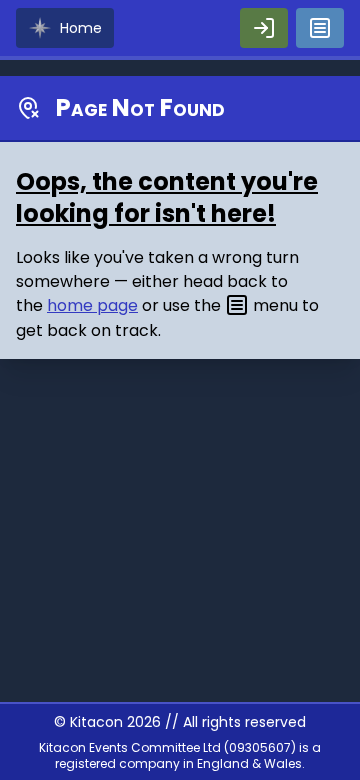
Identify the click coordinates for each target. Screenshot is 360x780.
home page (92, 305)
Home (81, 28)
